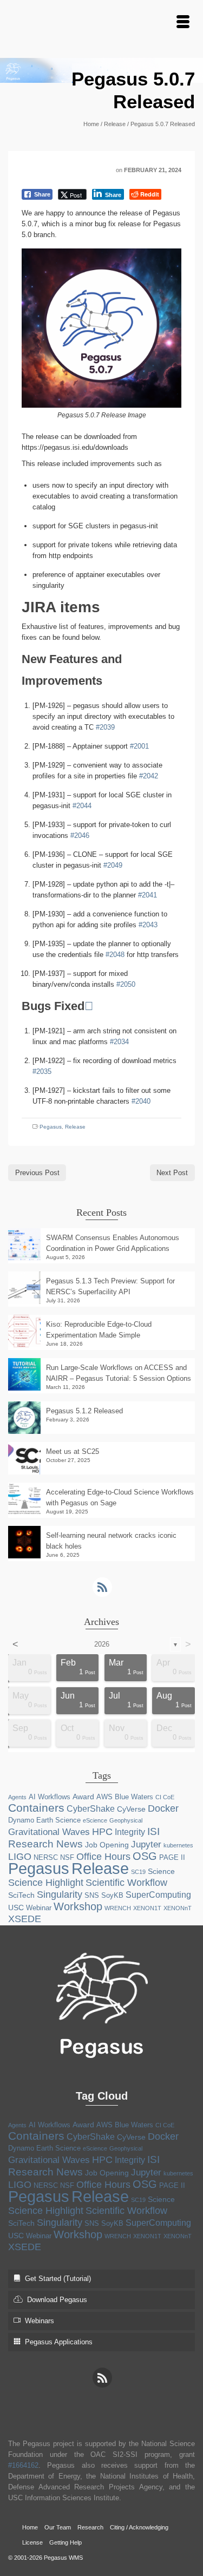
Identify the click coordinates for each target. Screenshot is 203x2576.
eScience (95, 1820)
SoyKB (112, 1895)
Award (83, 1797)
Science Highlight (46, 1883)
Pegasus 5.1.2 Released (84, 1411)
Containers (36, 1808)
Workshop (78, 1906)
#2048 (115, 955)
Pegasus (51, 1127)
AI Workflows (50, 1797)
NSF (67, 1857)
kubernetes (178, 1845)
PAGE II (172, 1857)
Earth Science (58, 1820)
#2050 (126, 984)
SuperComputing (158, 1895)
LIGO (20, 1857)
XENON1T (147, 1908)
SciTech (21, 1895)
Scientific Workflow (126, 1883)
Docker (163, 1808)
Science (161, 1871)
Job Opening (107, 1845)
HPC (102, 1832)
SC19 (138, 1872)
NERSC (46, 1857)
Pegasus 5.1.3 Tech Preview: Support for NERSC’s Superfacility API (110, 1286)
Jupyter (146, 1844)
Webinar (39, 1908)
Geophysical (126, 1820)
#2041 (148, 895)
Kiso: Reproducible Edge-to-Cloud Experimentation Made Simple (99, 1330)
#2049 (113, 865)
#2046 (80, 835)
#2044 (82, 806)
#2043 (148, 925)
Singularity (60, 1895)
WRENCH (118, 1908)
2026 (102, 1644)
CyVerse (131, 1809)
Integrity (130, 1832)
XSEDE (25, 1919)
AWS (104, 1797)
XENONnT (178, 1908)
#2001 (139, 746)
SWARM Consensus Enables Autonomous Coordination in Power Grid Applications (113, 1243)
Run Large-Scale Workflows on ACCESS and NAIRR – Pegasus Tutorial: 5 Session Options (119, 1373)
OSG (145, 1856)
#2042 (149, 776)
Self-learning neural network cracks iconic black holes (111, 1541)
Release (75, 1127)
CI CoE (165, 1797)
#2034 (119, 1042)
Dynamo (21, 1820)
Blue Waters (134, 1797)
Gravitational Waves (49, 1832)
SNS (92, 1895)
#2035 (42, 1071)
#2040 (141, 1101)
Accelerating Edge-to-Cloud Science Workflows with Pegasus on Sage (120, 1497)
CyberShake (91, 1809)
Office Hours (103, 1857)
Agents (17, 1797)
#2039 (105, 727)
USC (16, 1908)
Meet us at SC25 (73, 1451)
